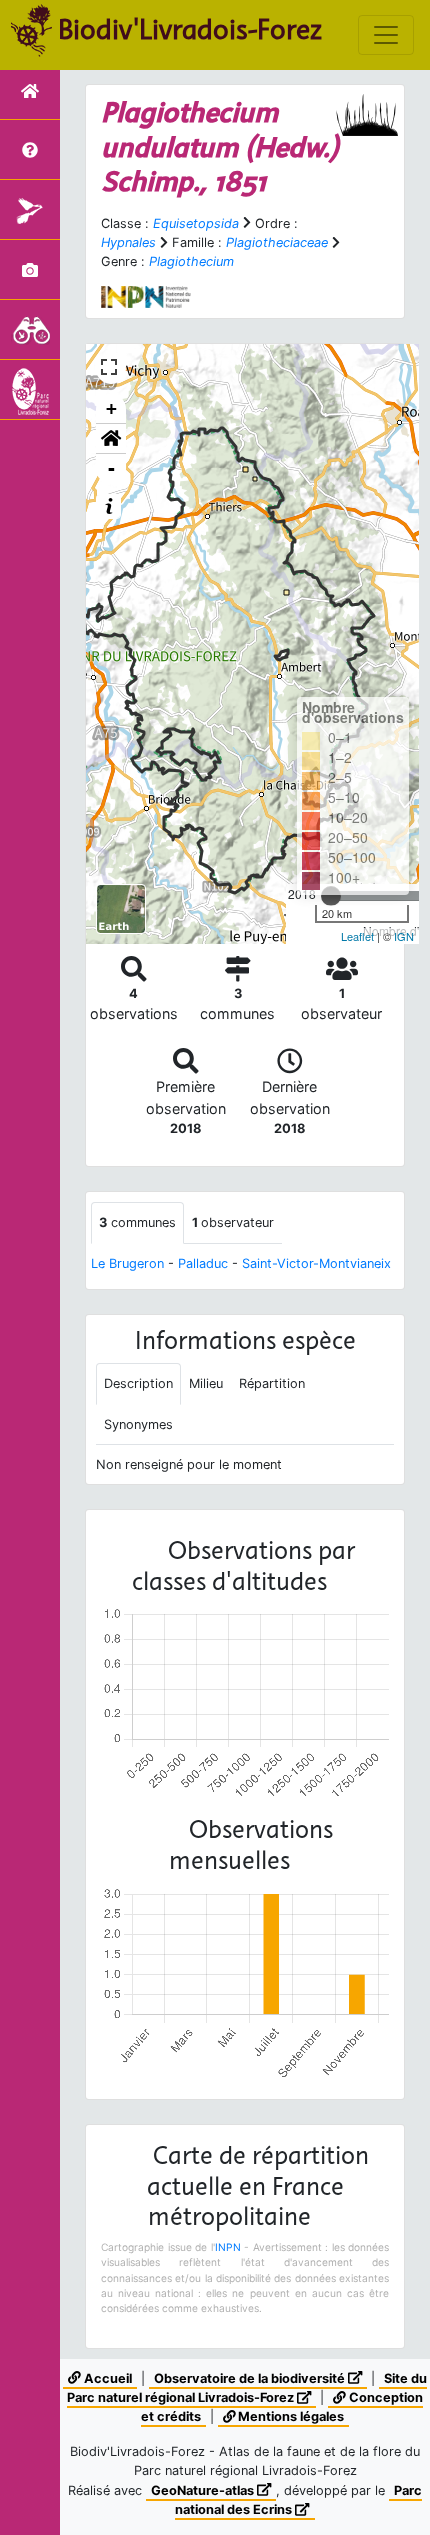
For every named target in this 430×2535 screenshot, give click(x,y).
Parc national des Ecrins (298, 2500)
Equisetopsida (196, 223)
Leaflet (357, 936)
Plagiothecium (191, 261)
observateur (233, 1222)
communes (137, 1222)
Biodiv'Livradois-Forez (190, 29)
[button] (111, 439)
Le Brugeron (127, 1263)
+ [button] (111, 408)
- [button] (111, 468)
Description (138, 1383)
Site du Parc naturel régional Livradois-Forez (247, 2388)
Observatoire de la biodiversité (251, 2378)
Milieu (206, 1383)
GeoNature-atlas (204, 2490)
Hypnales (128, 242)
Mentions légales (289, 2416)
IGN (404, 936)
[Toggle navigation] (386, 35)
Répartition (272, 1383)
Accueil (106, 2378)
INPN (228, 2247)
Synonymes (138, 1424)
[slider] (331, 896)
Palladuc (203, 1263)
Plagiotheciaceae (277, 242)
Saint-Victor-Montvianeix (316, 1263)
